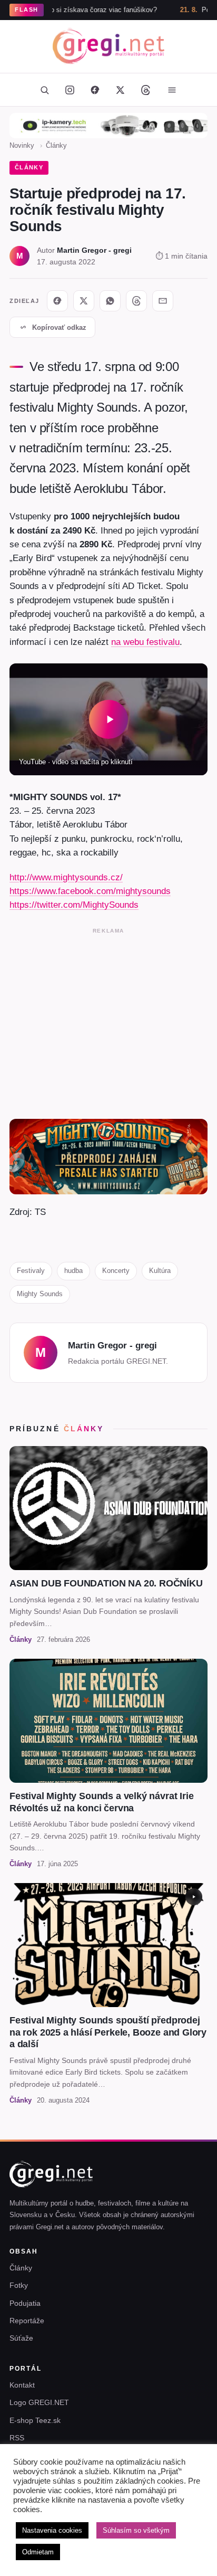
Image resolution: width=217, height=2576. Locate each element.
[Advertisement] (108, 1021)
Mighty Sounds (40, 1294)
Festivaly (31, 1271)
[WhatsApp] (110, 301)
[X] (84, 301)
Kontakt (22, 2385)
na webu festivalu (145, 642)
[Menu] (172, 90)
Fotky (19, 2285)
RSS (17, 2438)
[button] (108, 719)
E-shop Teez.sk (35, 2420)
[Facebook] (95, 90)
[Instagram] (70, 90)
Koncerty (116, 1271)
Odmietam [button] (38, 2552)
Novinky (22, 145)
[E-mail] (163, 301)
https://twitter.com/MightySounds (74, 905)
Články (56, 145)
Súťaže (21, 2338)
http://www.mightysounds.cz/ (66, 877)
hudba (73, 1271)
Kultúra (160, 1271)
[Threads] (145, 90)
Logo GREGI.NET (39, 2402)
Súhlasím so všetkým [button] (136, 2530)
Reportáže (27, 2321)
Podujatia (25, 2303)
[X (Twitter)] (120, 90)
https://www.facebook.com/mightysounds (90, 891)
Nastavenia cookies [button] (52, 2530)
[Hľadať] (44, 90)
